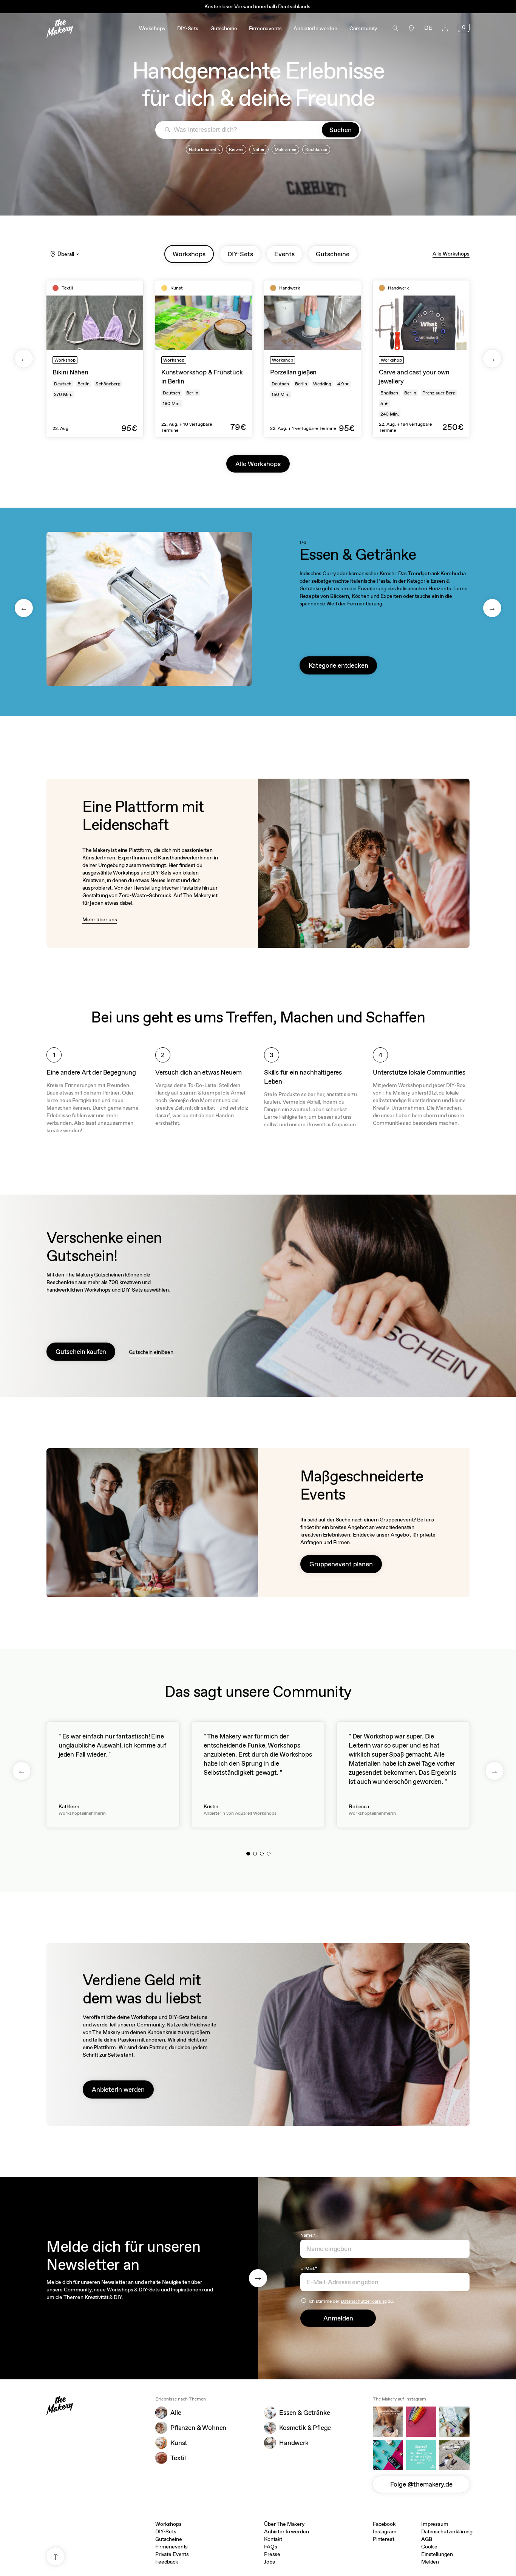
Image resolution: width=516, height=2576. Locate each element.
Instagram (385, 2531)
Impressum (435, 2524)
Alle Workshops (451, 254)
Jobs (269, 2562)
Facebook (384, 2524)
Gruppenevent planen (341, 1564)
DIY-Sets (166, 2531)
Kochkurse (316, 149)
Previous (24, 359)
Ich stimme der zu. (351, 2301)
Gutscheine (169, 2539)
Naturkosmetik (204, 149)
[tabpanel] (95, 359)
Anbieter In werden (286, 2531)
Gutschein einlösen (151, 1352)
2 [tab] (255, 1854)
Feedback (167, 2562)
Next (492, 359)
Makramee (285, 149)
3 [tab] (262, 1854)
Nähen (259, 149)
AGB (427, 2539)
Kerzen (236, 149)
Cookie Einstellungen (437, 2550)
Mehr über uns (100, 919)
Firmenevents (171, 2547)
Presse (272, 2554)
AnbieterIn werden (118, 2089)
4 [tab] (269, 1854)
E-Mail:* (309, 2268)
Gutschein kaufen (81, 1352)
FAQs (270, 2547)
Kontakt (273, 2539)
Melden (430, 2562)
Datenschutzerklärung (364, 2301)
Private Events (172, 2554)
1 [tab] (248, 1854)
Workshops (168, 2524)
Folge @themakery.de (421, 2484)
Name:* (308, 2235)
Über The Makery (284, 2524)
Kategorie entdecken (338, 665)
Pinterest (384, 2539)
